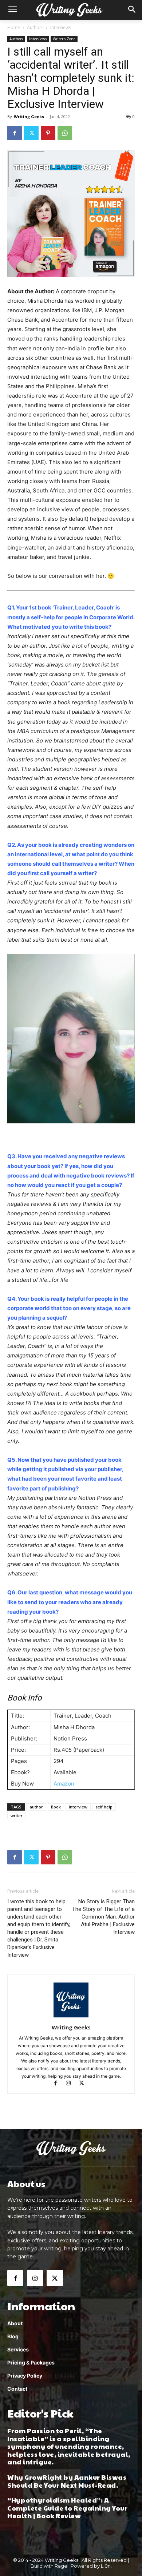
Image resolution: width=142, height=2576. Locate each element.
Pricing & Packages (31, 2362)
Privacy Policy (25, 2376)
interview (78, 1807)
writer (17, 1816)
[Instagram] (72, 2084)
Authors (35, 27)
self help (104, 1807)
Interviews (61, 27)
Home (14, 27)
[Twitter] (31, 133)
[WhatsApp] (65, 133)
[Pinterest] (48, 133)
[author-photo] (71, 2017)
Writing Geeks (29, 116)
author (36, 1807)
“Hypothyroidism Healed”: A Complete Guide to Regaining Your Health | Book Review (67, 2508)
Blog (13, 2336)
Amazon (64, 1784)
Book (56, 1807)
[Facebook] (15, 133)
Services (18, 2349)
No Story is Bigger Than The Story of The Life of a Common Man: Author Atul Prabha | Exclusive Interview (103, 1917)
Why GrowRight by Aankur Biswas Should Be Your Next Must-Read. (67, 2481)
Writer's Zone (64, 39)
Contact (17, 2389)
